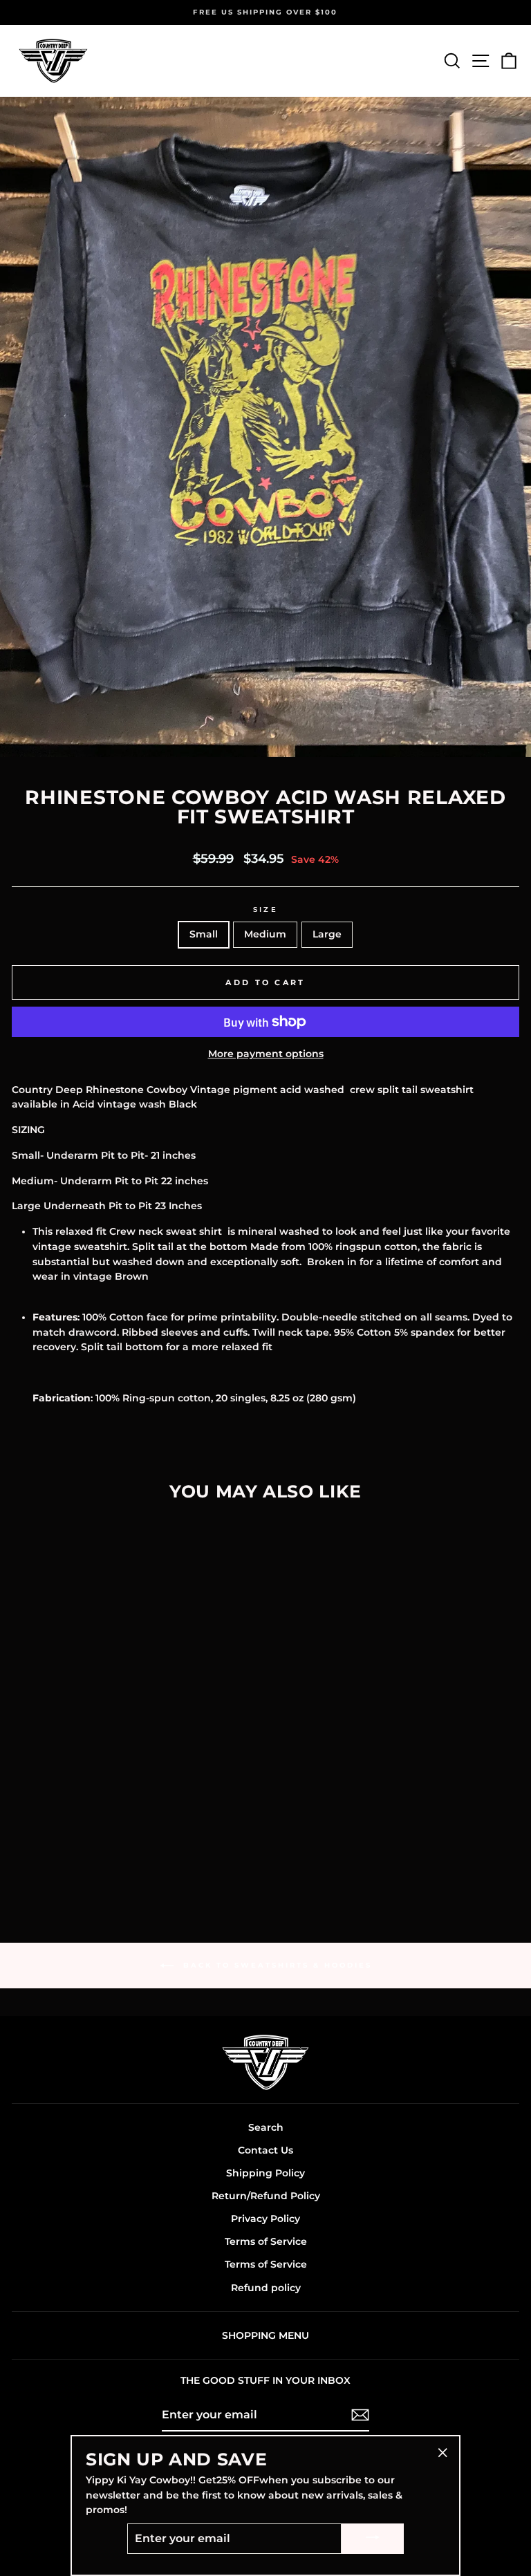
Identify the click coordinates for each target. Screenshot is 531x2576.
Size (265, 909)
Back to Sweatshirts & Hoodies (276, 1965)
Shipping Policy (265, 2173)
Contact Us (265, 2150)
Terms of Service (266, 2241)
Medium (265, 934)
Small (204, 934)
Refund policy (266, 2288)
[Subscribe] (360, 2415)
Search (266, 2127)
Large (327, 934)
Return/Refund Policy (266, 2196)
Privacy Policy (265, 2219)
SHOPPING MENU (265, 2335)
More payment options (266, 1054)
